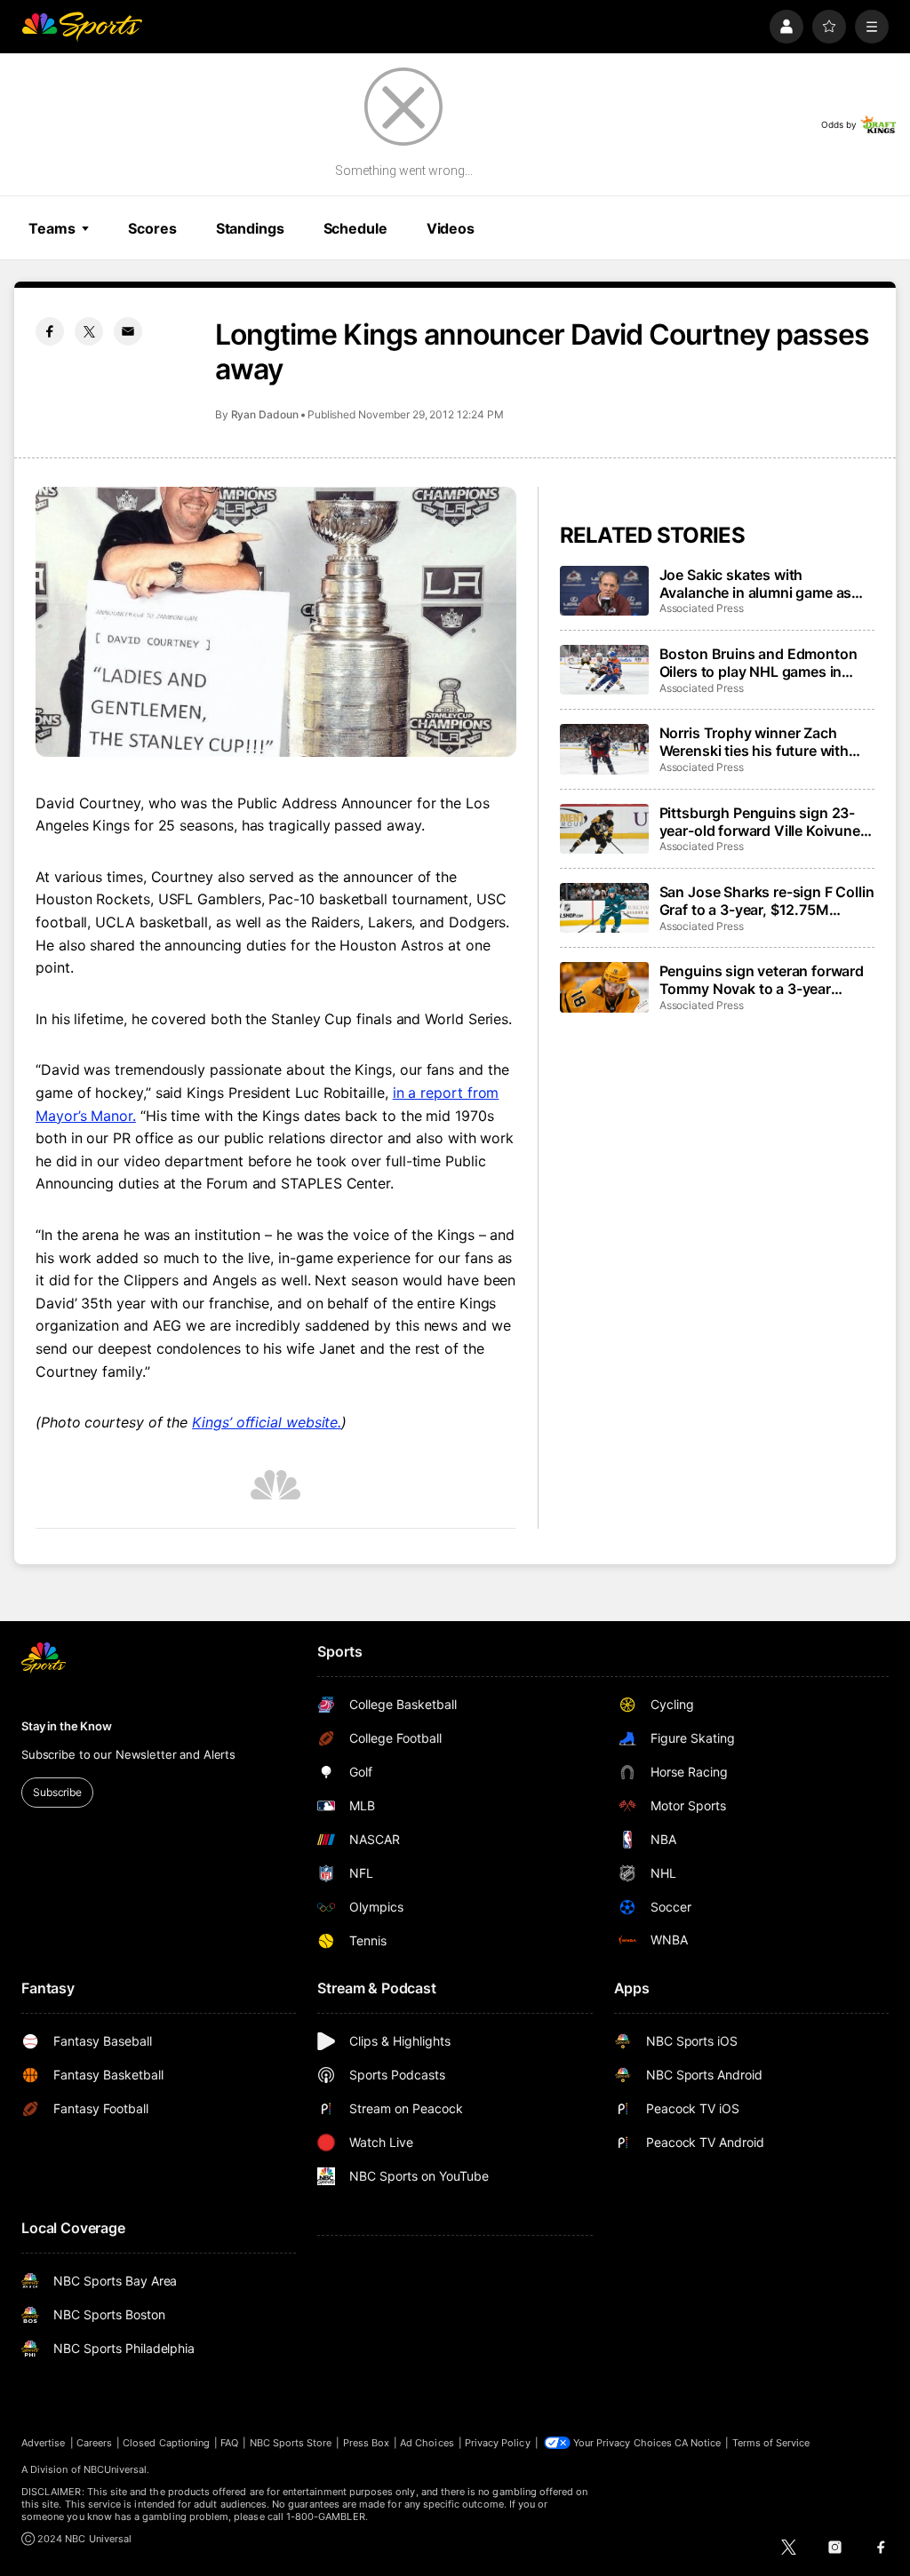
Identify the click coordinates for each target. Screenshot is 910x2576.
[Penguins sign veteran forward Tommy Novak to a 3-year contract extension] (604, 987)
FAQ (229, 2443)
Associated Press (702, 608)
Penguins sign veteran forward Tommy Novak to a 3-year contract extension (762, 980)
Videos (451, 228)
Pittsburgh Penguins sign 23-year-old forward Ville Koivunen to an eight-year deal (764, 822)
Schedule (355, 228)
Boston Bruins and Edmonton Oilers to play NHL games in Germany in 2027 (758, 663)
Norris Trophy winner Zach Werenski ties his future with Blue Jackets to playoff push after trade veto (755, 742)
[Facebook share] (50, 331)
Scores (152, 228)
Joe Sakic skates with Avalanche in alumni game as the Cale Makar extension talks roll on (762, 584)
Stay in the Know (67, 1726)
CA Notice (698, 2443)
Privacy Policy (498, 2443)
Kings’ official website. (267, 1422)
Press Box (367, 2443)
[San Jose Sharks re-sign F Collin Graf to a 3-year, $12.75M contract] (604, 908)
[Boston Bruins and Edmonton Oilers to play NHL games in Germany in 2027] (604, 670)
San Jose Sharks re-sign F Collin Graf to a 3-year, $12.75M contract (767, 901)
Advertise (44, 2443)
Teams (52, 228)
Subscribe (57, 1792)
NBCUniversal (116, 2469)
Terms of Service (771, 2443)
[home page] (82, 27)
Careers (94, 2443)
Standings (250, 228)
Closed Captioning (166, 2443)
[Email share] (128, 331)
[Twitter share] (89, 331)
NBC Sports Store (291, 2443)
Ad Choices (427, 2443)
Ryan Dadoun (265, 414)
